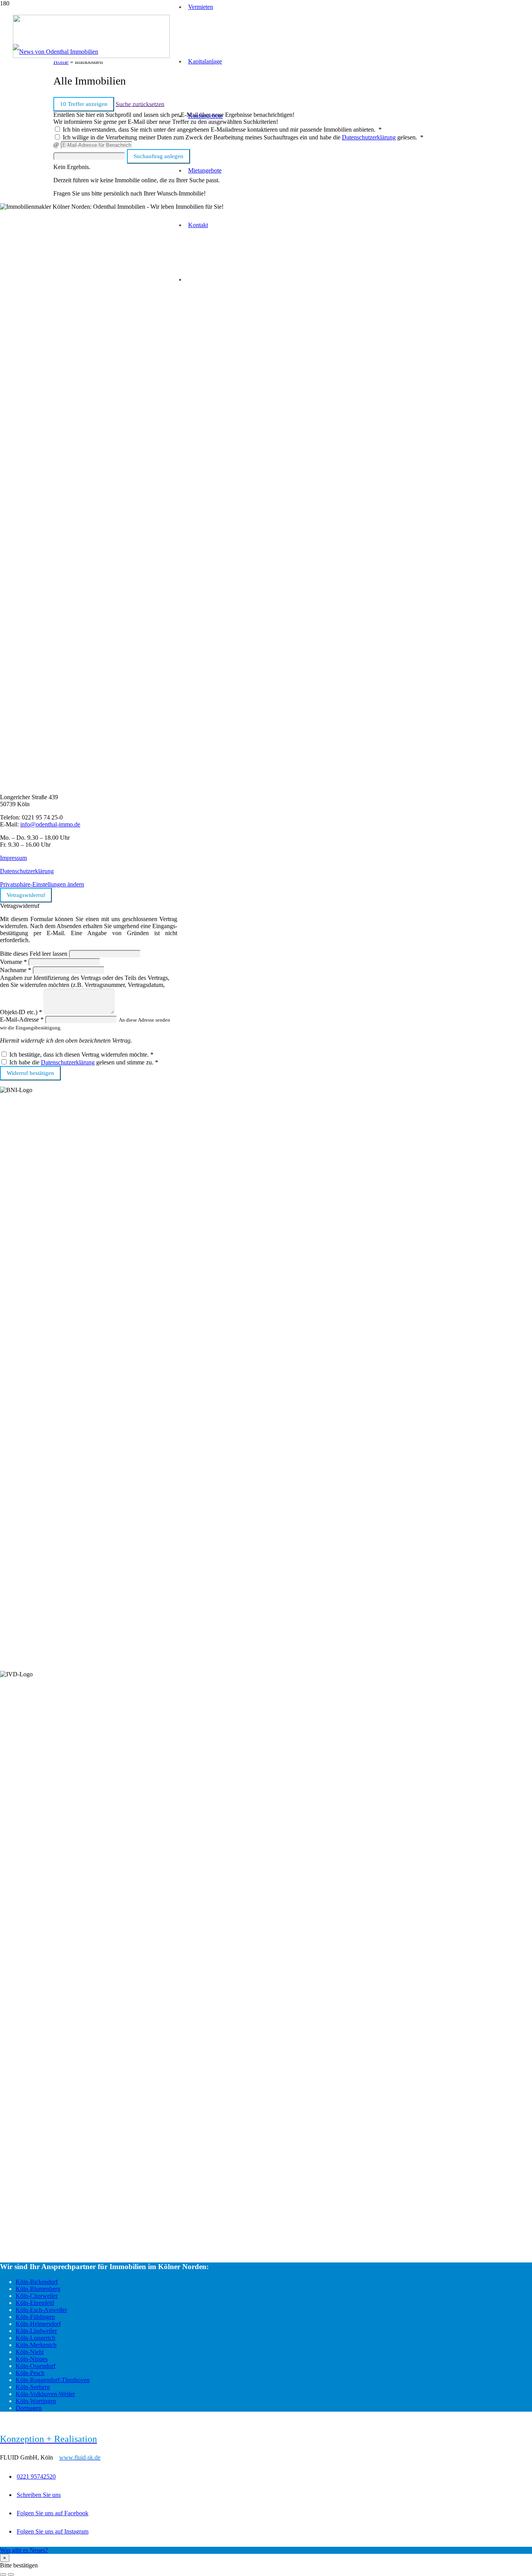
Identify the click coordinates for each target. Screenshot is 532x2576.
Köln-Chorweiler (37, 2296)
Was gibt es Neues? (24, 2550)
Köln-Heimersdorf (38, 2324)
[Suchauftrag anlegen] (11, 2574)
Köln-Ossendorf (35, 2366)
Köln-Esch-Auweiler (41, 2310)
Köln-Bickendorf (37, 2282)
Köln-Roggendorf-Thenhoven (53, 2380)
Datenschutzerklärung (27, 871)
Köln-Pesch (30, 2373)
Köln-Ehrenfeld (35, 2303)
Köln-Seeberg (33, 2387)
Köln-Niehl (30, 2352)
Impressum (13, 858)
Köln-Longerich (35, 2338)
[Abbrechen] (3, 2574)
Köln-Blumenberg (38, 2289)
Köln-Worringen (36, 2401)
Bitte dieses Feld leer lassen (34, 954)
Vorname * (13, 962)
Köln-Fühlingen (35, 2317)
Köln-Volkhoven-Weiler (45, 2394)
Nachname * (16, 970)
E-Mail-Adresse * (22, 1019)
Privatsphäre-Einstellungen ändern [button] (42, 884)
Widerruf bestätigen (30, 1073)
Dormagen (29, 2408)
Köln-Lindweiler (36, 2331)
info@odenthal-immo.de (50, 824)
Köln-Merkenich (36, 2345)
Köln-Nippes (32, 2359)
